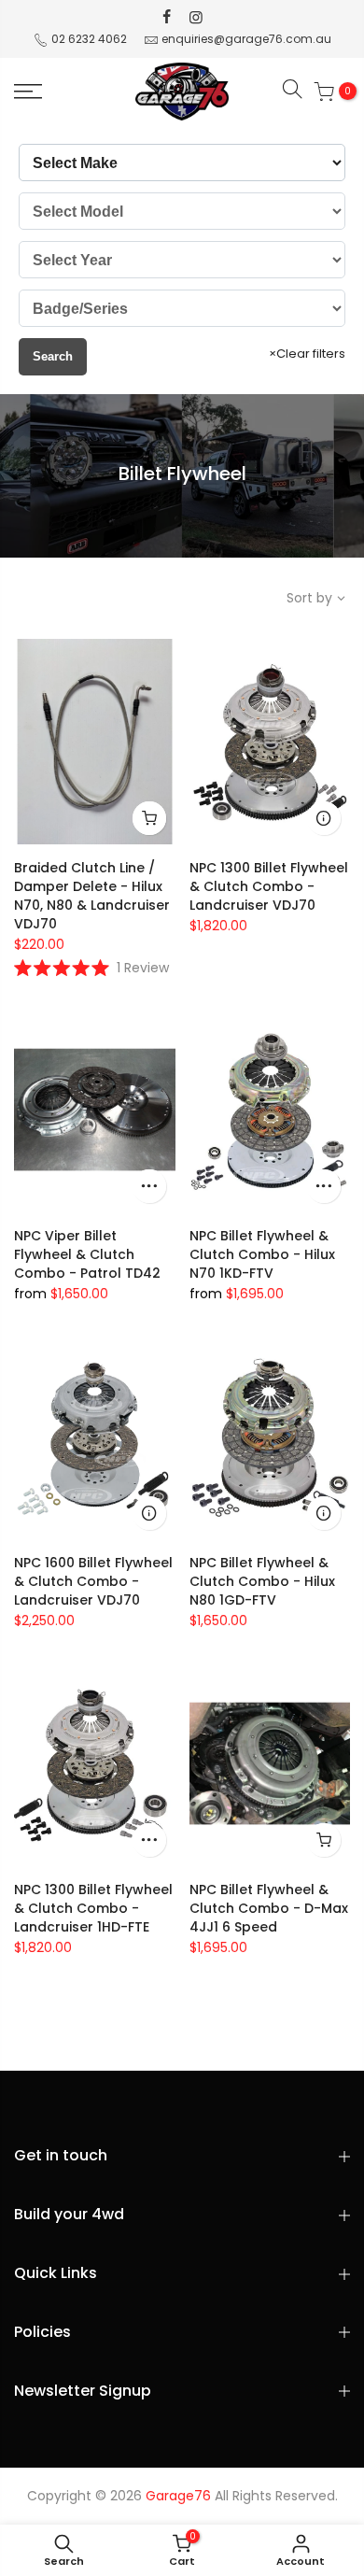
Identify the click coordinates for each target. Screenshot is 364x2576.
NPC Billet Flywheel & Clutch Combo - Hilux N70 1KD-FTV (262, 1254)
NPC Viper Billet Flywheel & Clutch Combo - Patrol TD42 (87, 1254)
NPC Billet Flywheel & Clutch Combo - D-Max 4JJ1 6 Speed (269, 1908)
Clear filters (307, 354)
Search (53, 356)
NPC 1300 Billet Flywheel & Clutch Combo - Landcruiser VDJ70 (269, 886)
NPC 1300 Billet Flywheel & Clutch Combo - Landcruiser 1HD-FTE (93, 1908)
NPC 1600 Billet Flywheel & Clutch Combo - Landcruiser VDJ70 (93, 1581)
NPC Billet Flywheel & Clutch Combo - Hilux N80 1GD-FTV (262, 1581)
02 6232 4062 (89, 39)
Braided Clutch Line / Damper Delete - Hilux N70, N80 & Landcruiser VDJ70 (92, 896)
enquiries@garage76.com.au (246, 39)
